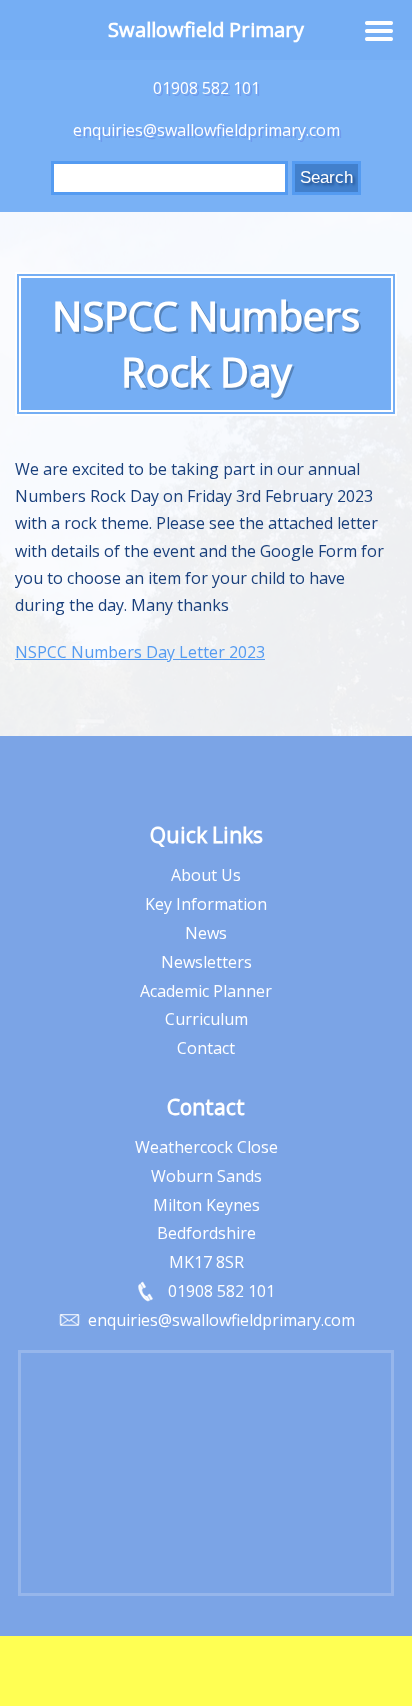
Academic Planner (206, 991)
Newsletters (206, 962)
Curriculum (206, 1019)
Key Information (206, 904)
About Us (206, 875)
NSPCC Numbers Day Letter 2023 (140, 652)
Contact (206, 1048)
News (206, 933)
